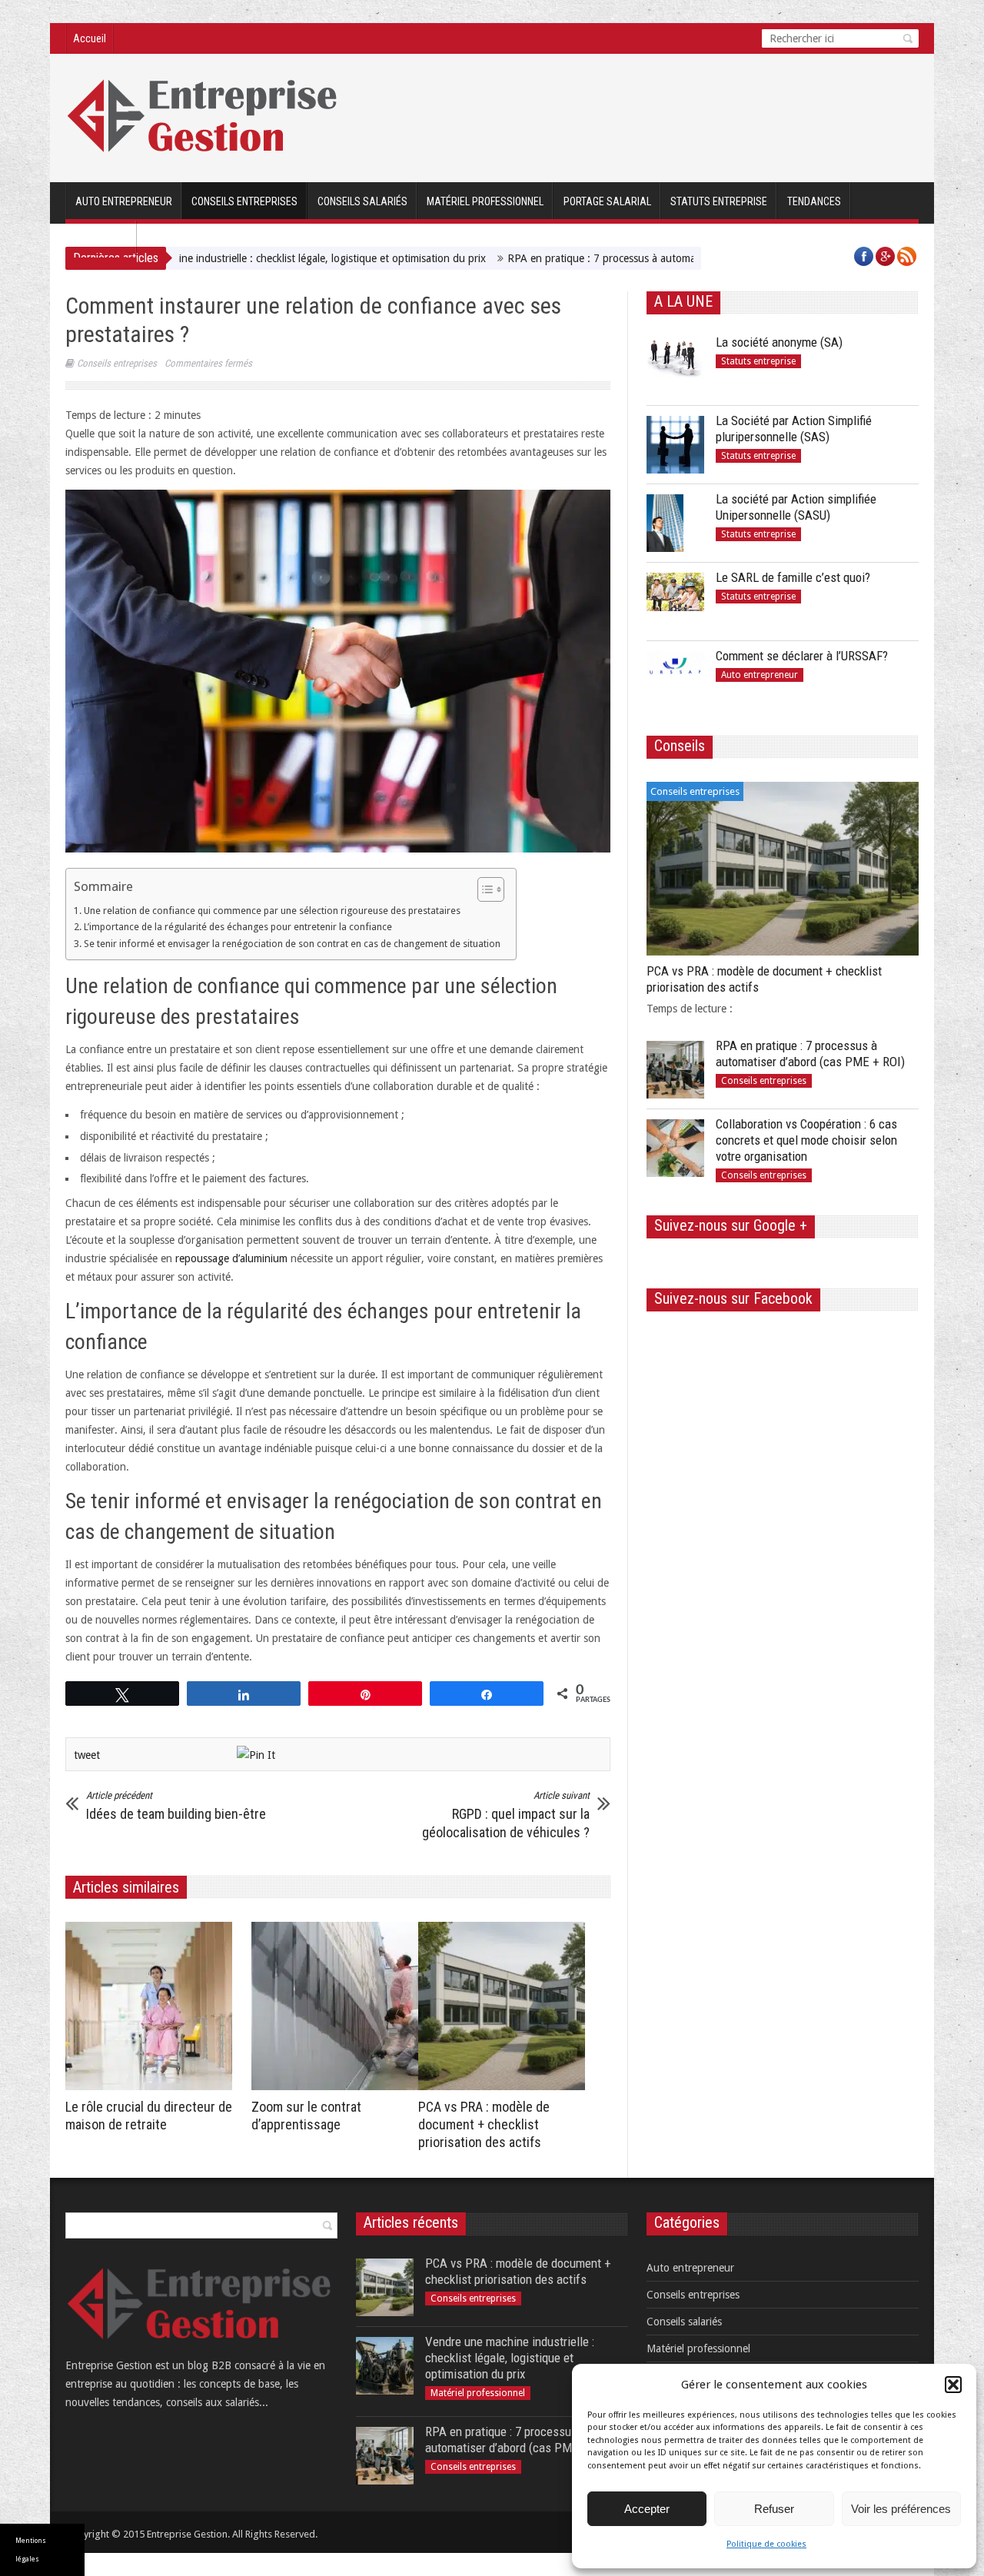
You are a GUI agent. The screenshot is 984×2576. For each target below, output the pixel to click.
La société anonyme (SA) (779, 342)
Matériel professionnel (485, 201)
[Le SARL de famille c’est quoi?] (675, 602)
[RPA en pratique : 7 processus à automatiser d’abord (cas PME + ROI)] (675, 1070)
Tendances (814, 201)
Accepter (647, 2509)
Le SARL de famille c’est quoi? (793, 577)
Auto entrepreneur (124, 201)
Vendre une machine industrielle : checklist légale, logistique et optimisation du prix (213, 258)
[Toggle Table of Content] (483, 889)
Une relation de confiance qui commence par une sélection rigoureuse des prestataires (272, 911)
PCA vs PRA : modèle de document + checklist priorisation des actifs (484, 2124)
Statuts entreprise (719, 201)
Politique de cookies (766, 2544)
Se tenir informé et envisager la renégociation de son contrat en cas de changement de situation (292, 944)
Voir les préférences (901, 2509)
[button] (953, 2385)
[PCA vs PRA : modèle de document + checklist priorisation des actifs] (505, 2006)
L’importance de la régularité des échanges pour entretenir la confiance (238, 927)
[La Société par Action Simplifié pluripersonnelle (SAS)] (675, 445)
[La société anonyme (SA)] (675, 366)
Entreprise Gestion (187, 2534)
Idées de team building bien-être (176, 1806)
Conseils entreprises (244, 201)
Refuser (774, 2509)
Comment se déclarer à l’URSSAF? (802, 656)
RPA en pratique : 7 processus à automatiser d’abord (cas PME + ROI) (592, 258)
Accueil (90, 38)
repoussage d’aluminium (231, 1258)
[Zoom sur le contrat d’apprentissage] (339, 2006)
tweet (87, 1755)
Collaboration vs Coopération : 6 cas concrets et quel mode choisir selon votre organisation (806, 1140)
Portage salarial (607, 201)
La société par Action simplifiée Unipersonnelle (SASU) (796, 507)
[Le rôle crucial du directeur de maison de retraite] (153, 2006)
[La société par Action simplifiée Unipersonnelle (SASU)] (675, 523)
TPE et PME (101, 240)
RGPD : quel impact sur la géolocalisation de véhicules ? (506, 1815)
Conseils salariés (362, 201)
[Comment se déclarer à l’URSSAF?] (675, 680)
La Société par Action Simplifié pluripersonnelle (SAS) (794, 429)
